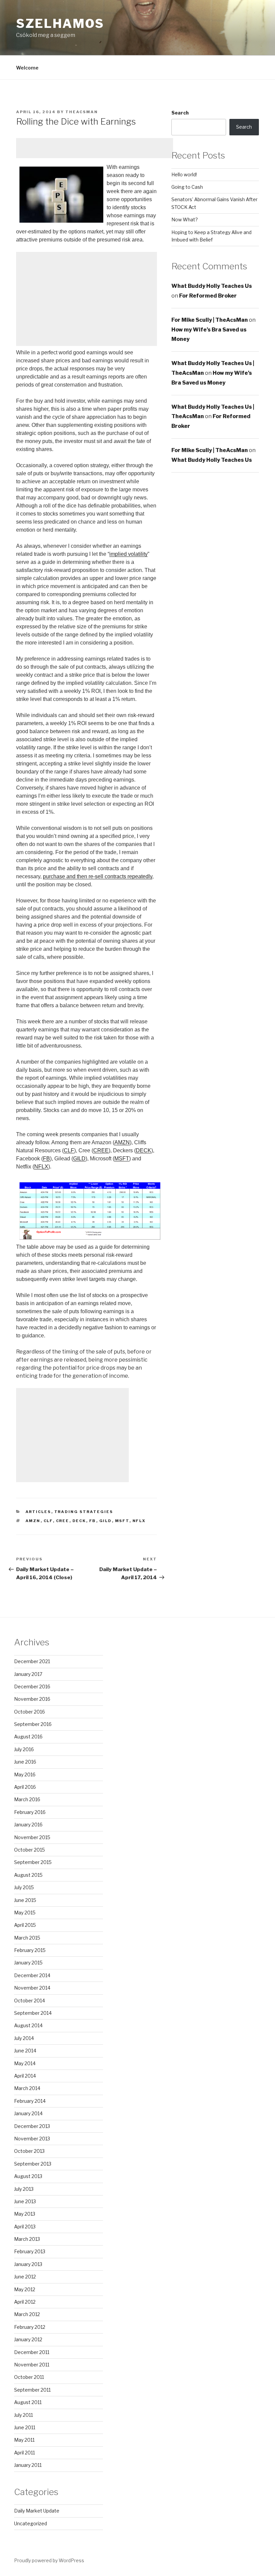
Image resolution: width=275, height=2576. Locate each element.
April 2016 (25, 1787)
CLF (69, 1150)
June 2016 (25, 1762)
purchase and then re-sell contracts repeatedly (98, 876)
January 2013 (28, 2264)
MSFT (122, 1159)
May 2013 (25, 2214)
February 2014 (30, 2101)
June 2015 (25, 1900)
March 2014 (27, 2088)
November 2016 (32, 1699)
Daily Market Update (37, 2511)
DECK (144, 1150)
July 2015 (24, 1887)
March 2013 (27, 2239)
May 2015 (25, 1913)
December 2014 (32, 1975)
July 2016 (24, 1749)
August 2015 (28, 1875)
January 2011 (28, 2465)
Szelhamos (60, 24)
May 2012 (25, 2289)
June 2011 (25, 2427)
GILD (79, 1159)
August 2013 (28, 2176)
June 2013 (25, 2201)
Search (180, 113)
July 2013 (24, 2189)
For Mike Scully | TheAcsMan (210, 320)
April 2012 (25, 2302)
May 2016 (25, 1774)
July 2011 (23, 2415)
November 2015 (32, 1837)
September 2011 (32, 2390)
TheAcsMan (82, 112)
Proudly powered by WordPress (49, 2560)
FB (46, 1159)
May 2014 (25, 2063)
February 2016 (30, 1812)
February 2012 (30, 2327)
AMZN (122, 1142)
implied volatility (128, 554)
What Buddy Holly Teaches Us (212, 286)
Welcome (27, 68)
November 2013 (32, 2139)
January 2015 (28, 1963)
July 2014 (24, 2038)
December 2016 (32, 1686)
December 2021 (32, 1661)
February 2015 (30, 1950)
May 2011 (24, 2440)
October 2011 (29, 2377)
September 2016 (33, 1724)
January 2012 (28, 2339)
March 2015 (27, 1938)
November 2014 (32, 1988)
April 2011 (24, 2453)
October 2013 (29, 2151)
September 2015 (33, 1862)
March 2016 (27, 1799)
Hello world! (184, 174)
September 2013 (33, 2164)
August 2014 (28, 2025)
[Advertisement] (95, 148)
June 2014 (25, 2051)
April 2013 (25, 2227)
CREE (101, 1150)
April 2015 (25, 1925)
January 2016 (28, 1825)
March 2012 (27, 2314)
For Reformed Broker (208, 296)
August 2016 (28, 1737)
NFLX (41, 1167)
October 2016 (30, 1712)
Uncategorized (31, 2523)
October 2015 (30, 1850)
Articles (38, 1512)
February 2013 (30, 2251)
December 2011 (32, 2352)
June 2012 (25, 2277)
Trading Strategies (84, 1512)
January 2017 (28, 1674)
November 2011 (32, 2365)
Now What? (185, 219)
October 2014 (30, 2001)
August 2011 (28, 2402)
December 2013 (32, 2126)
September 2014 (33, 2013)
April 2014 (25, 2076)
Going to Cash (187, 187)
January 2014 (28, 2113)
